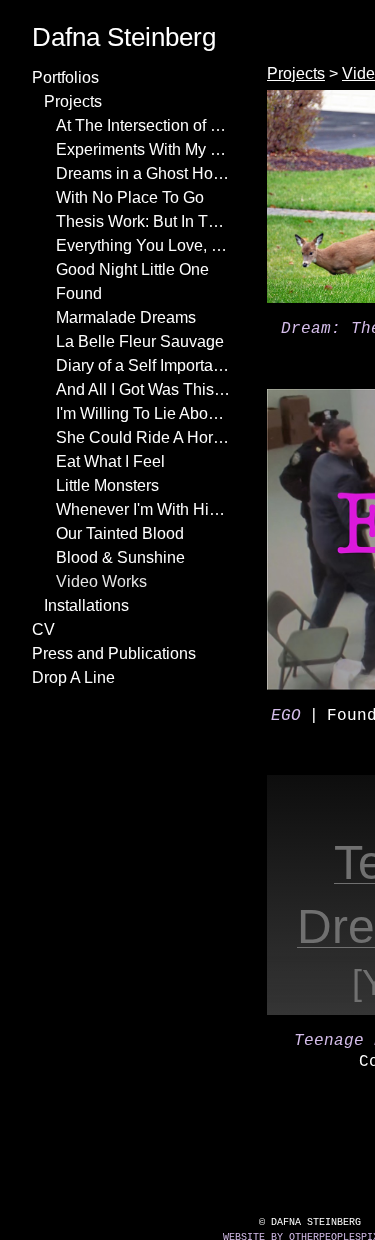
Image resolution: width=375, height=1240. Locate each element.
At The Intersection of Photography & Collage (144, 126)
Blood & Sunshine (116, 558)
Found (77, 294)
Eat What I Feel (105, 462)
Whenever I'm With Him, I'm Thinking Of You (144, 510)
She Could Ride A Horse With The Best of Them (144, 438)
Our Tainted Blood (117, 534)
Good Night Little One (130, 270)
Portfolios (68, 78)
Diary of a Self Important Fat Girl (144, 366)
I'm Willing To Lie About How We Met (144, 414)
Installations (89, 606)
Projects (73, 102)
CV (41, 630)
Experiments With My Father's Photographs (144, 150)
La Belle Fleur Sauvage (128, 342)
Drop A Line (69, 678)
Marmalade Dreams (120, 318)
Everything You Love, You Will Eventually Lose (144, 246)
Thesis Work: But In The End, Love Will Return (144, 222)
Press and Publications (108, 654)
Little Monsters (108, 486)
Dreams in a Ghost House (139, 174)
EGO (286, 716)
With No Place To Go (125, 198)
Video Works (98, 582)
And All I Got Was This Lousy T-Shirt (144, 390)
